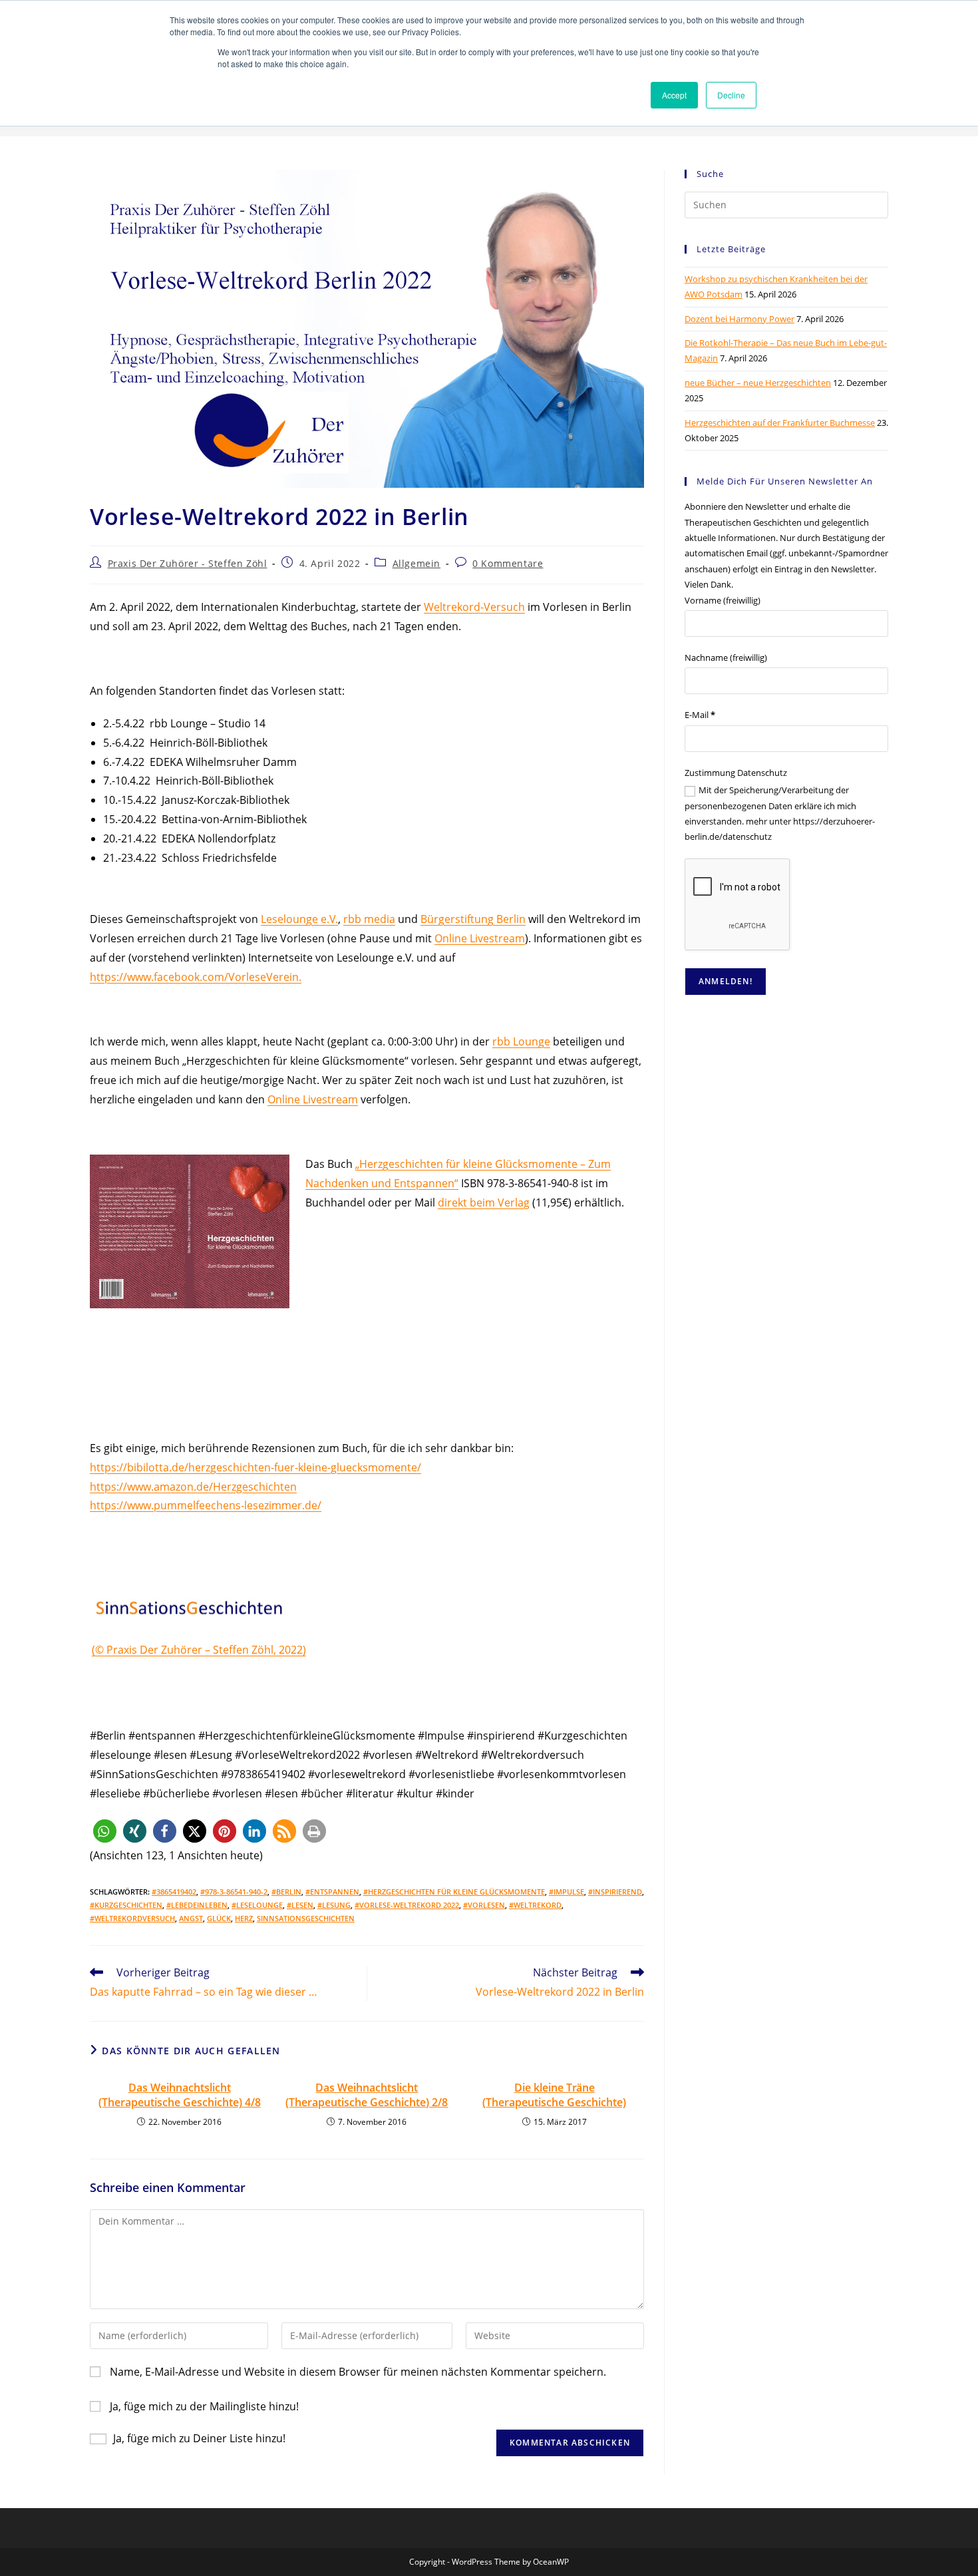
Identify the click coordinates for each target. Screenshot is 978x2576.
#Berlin (286, 1892)
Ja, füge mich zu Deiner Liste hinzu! (199, 2438)
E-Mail (700, 715)
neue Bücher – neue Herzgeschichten (758, 383)
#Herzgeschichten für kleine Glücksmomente (454, 1892)
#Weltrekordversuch (132, 1918)
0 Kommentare (508, 563)
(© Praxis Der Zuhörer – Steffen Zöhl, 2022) (199, 1650)
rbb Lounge (521, 1041)
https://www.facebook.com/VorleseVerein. (196, 977)
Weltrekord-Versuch (474, 607)
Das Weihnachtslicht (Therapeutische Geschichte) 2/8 (367, 2095)
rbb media (369, 919)
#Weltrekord (535, 1905)
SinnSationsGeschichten (306, 1918)
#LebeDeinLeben (197, 1905)
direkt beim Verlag (484, 1202)
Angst (191, 1918)
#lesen (300, 1905)
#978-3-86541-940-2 (234, 1892)
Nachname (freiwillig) (726, 657)
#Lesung (334, 1905)
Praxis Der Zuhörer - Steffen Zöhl (188, 563)
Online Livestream (480, 938)
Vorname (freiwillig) (723, 600)
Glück (219, 1918)
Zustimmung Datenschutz (736, 773)
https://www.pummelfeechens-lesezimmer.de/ (206, 1505)
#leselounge (257, 1905)
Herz (244, 1918)
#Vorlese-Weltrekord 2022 (407, 1905)
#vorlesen (484, 1905)
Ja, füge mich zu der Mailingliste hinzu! (203, 2406)
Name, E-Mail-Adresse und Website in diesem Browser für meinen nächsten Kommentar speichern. (358, 2372)
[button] (105, 1831)
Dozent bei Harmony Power (739, 319)
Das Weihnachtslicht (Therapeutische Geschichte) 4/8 (180, 2095)
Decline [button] (731, 95)
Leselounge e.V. (299, 919)
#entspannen (332, 1892)
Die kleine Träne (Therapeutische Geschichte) (554, 2095)
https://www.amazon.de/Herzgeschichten (193, 1487)
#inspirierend (615, 1892)
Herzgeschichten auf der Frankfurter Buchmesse (780, 423)
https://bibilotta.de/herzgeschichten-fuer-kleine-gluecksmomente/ (255, 1467)
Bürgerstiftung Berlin (473, 919)
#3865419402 (174, 1892)
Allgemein (416, 563)
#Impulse (567, 1892)
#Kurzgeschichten (126, 1905)
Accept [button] (674, 95)
